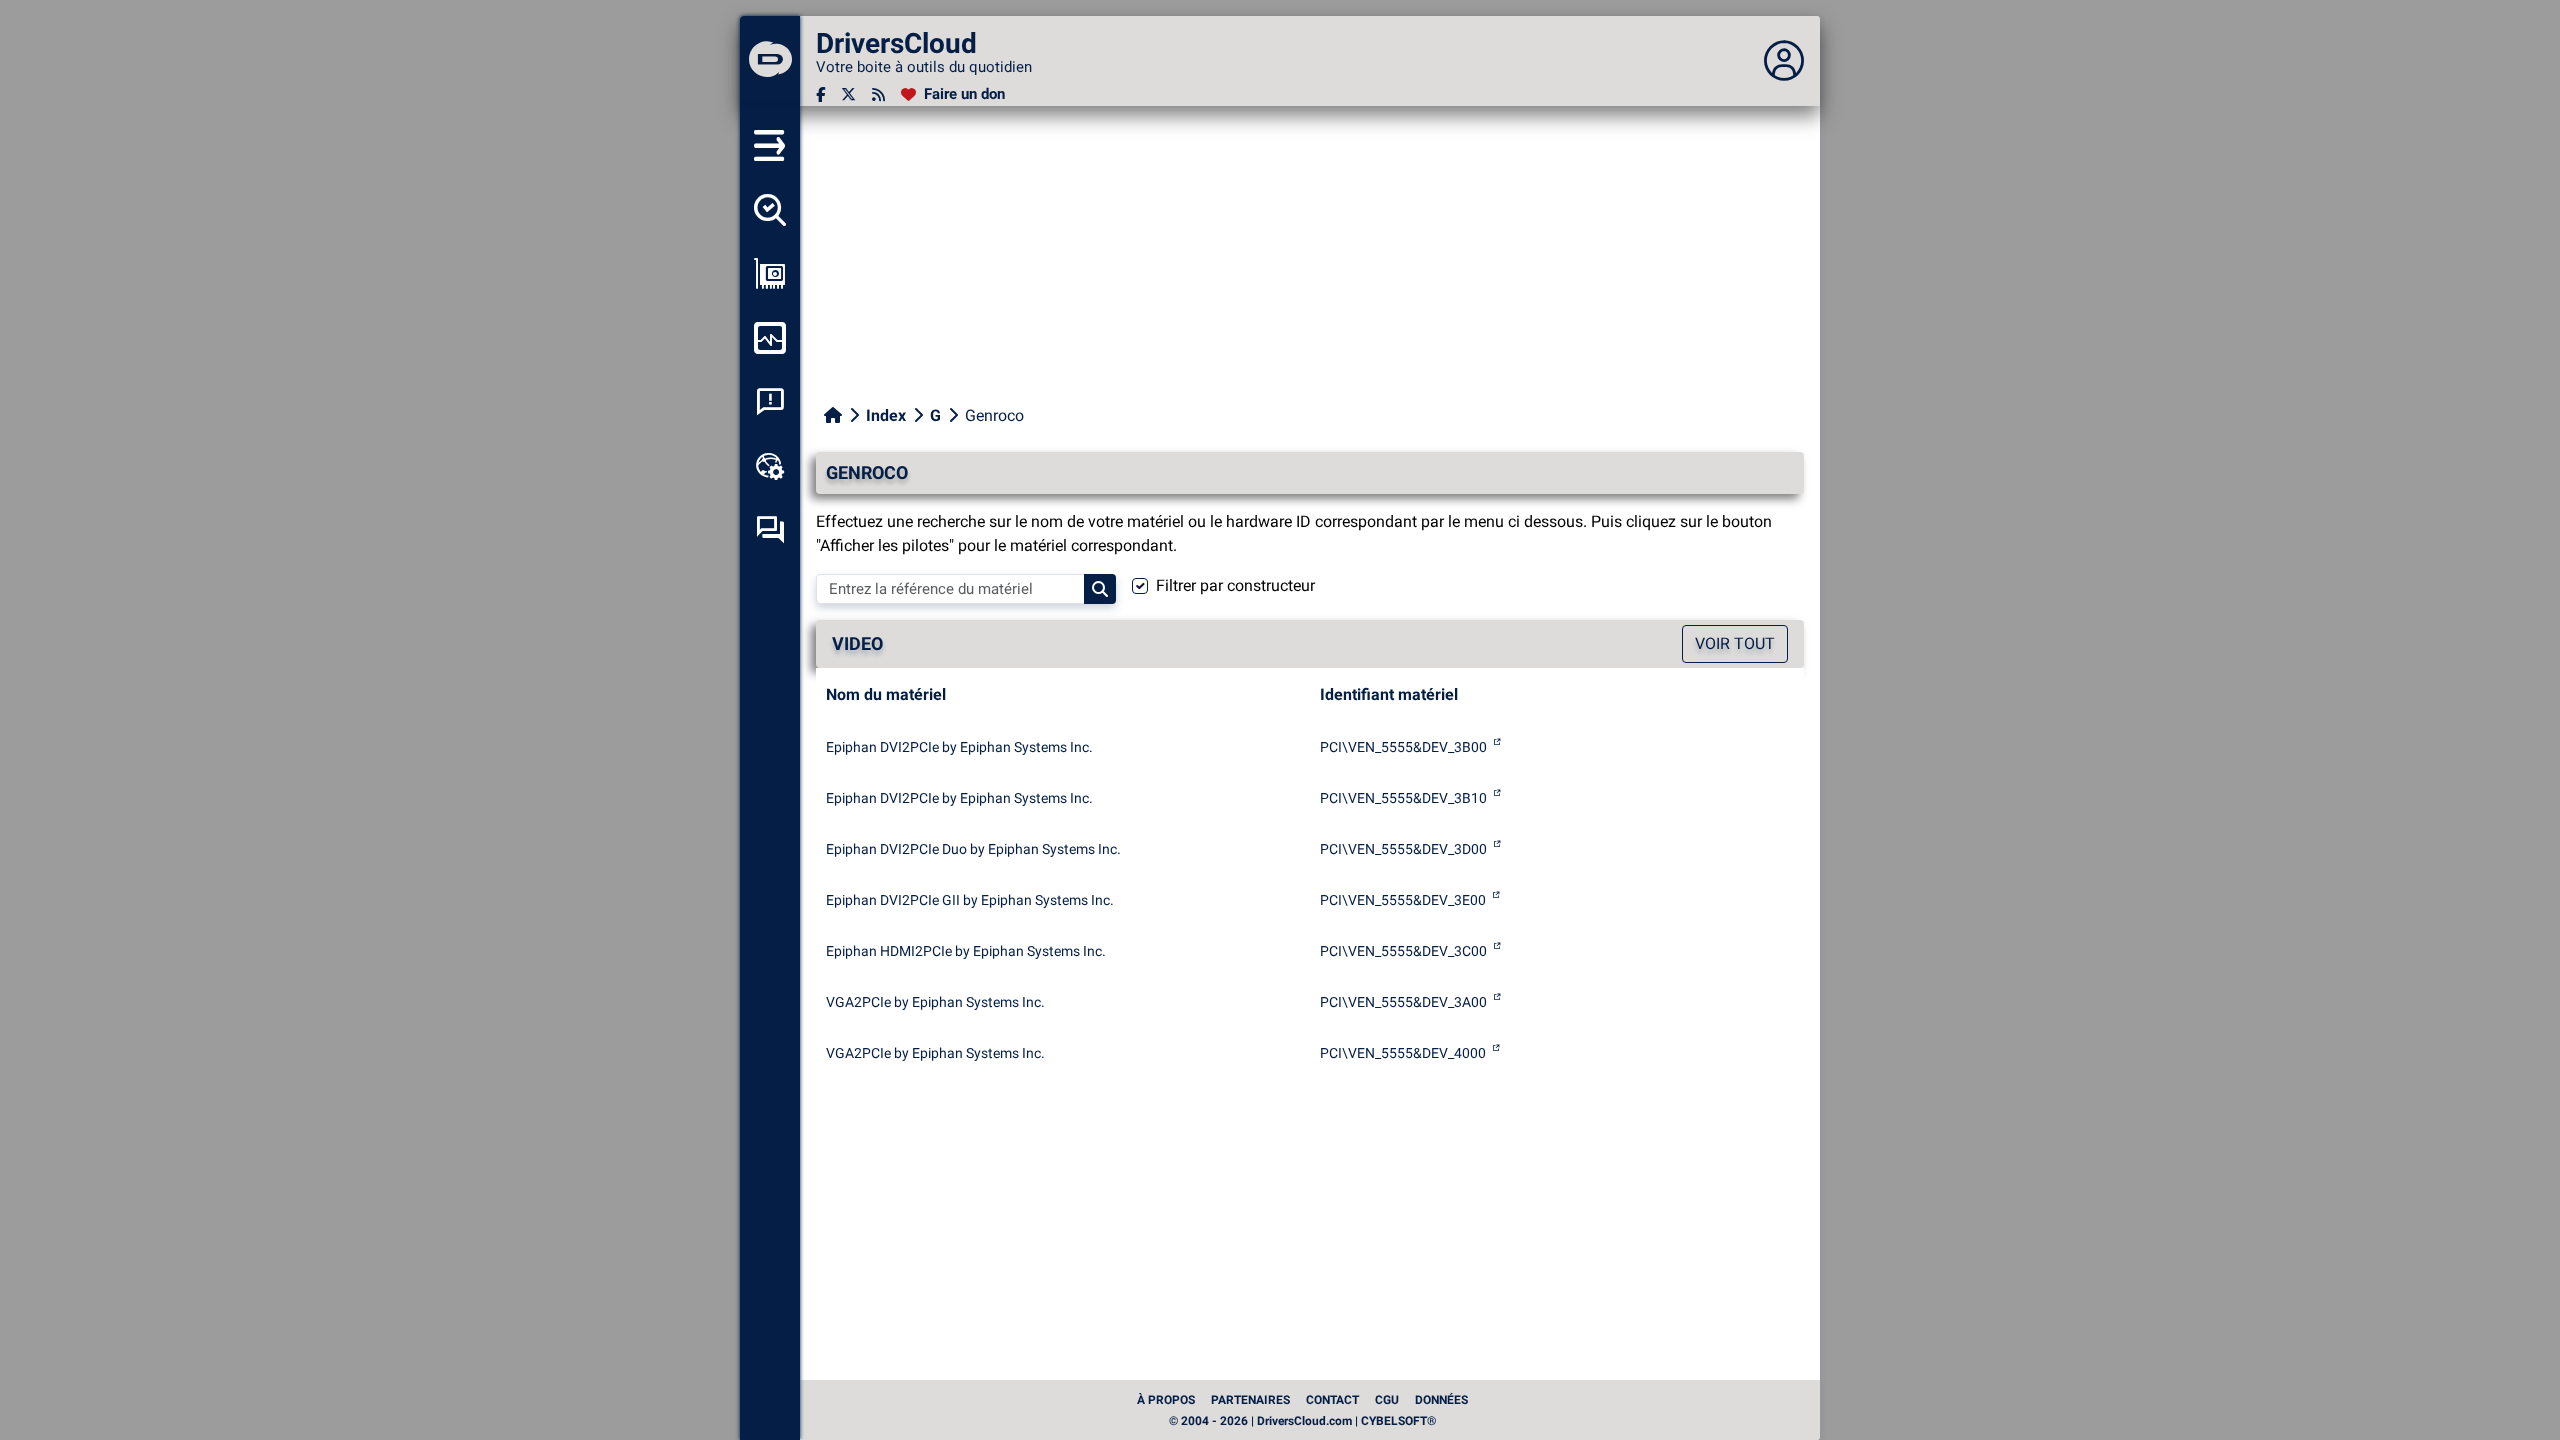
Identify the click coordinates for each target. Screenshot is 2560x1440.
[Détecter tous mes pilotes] (770, 210)
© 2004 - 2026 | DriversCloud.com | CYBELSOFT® (1302, 1421)
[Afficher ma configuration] (770, 274)
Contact (1332, 1400)
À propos (1166, 1400)
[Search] (1100, 589)
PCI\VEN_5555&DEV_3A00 (1403, 1002)
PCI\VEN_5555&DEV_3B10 (1403, 798)
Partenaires (1250, 1400)
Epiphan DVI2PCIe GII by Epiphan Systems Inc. (970, 900)
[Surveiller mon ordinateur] (770, 338)
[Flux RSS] (878, 94)
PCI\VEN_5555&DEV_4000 (1403, 1053)
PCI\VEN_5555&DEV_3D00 (1403, 849)
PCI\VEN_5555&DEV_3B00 (1403, 747)
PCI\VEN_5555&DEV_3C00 (1403, 951)
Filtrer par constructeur (1235, 585)
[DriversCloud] (770, 61)
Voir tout (1735, 643)
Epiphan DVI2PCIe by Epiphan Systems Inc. (959, 747)
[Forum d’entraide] (770, 530)
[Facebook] (820, 94)
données (1441, 1400)
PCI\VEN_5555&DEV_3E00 (1403, 900)
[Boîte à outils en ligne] (770, 466)
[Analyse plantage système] (770, 402)
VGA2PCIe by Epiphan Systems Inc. (935, 1002)
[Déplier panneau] (1784, 61)
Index (886, 415)
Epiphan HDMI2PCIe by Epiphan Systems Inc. (966, 951)
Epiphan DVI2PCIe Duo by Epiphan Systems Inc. (973, 849)
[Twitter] (848, 94)
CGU (1387, 1400)
